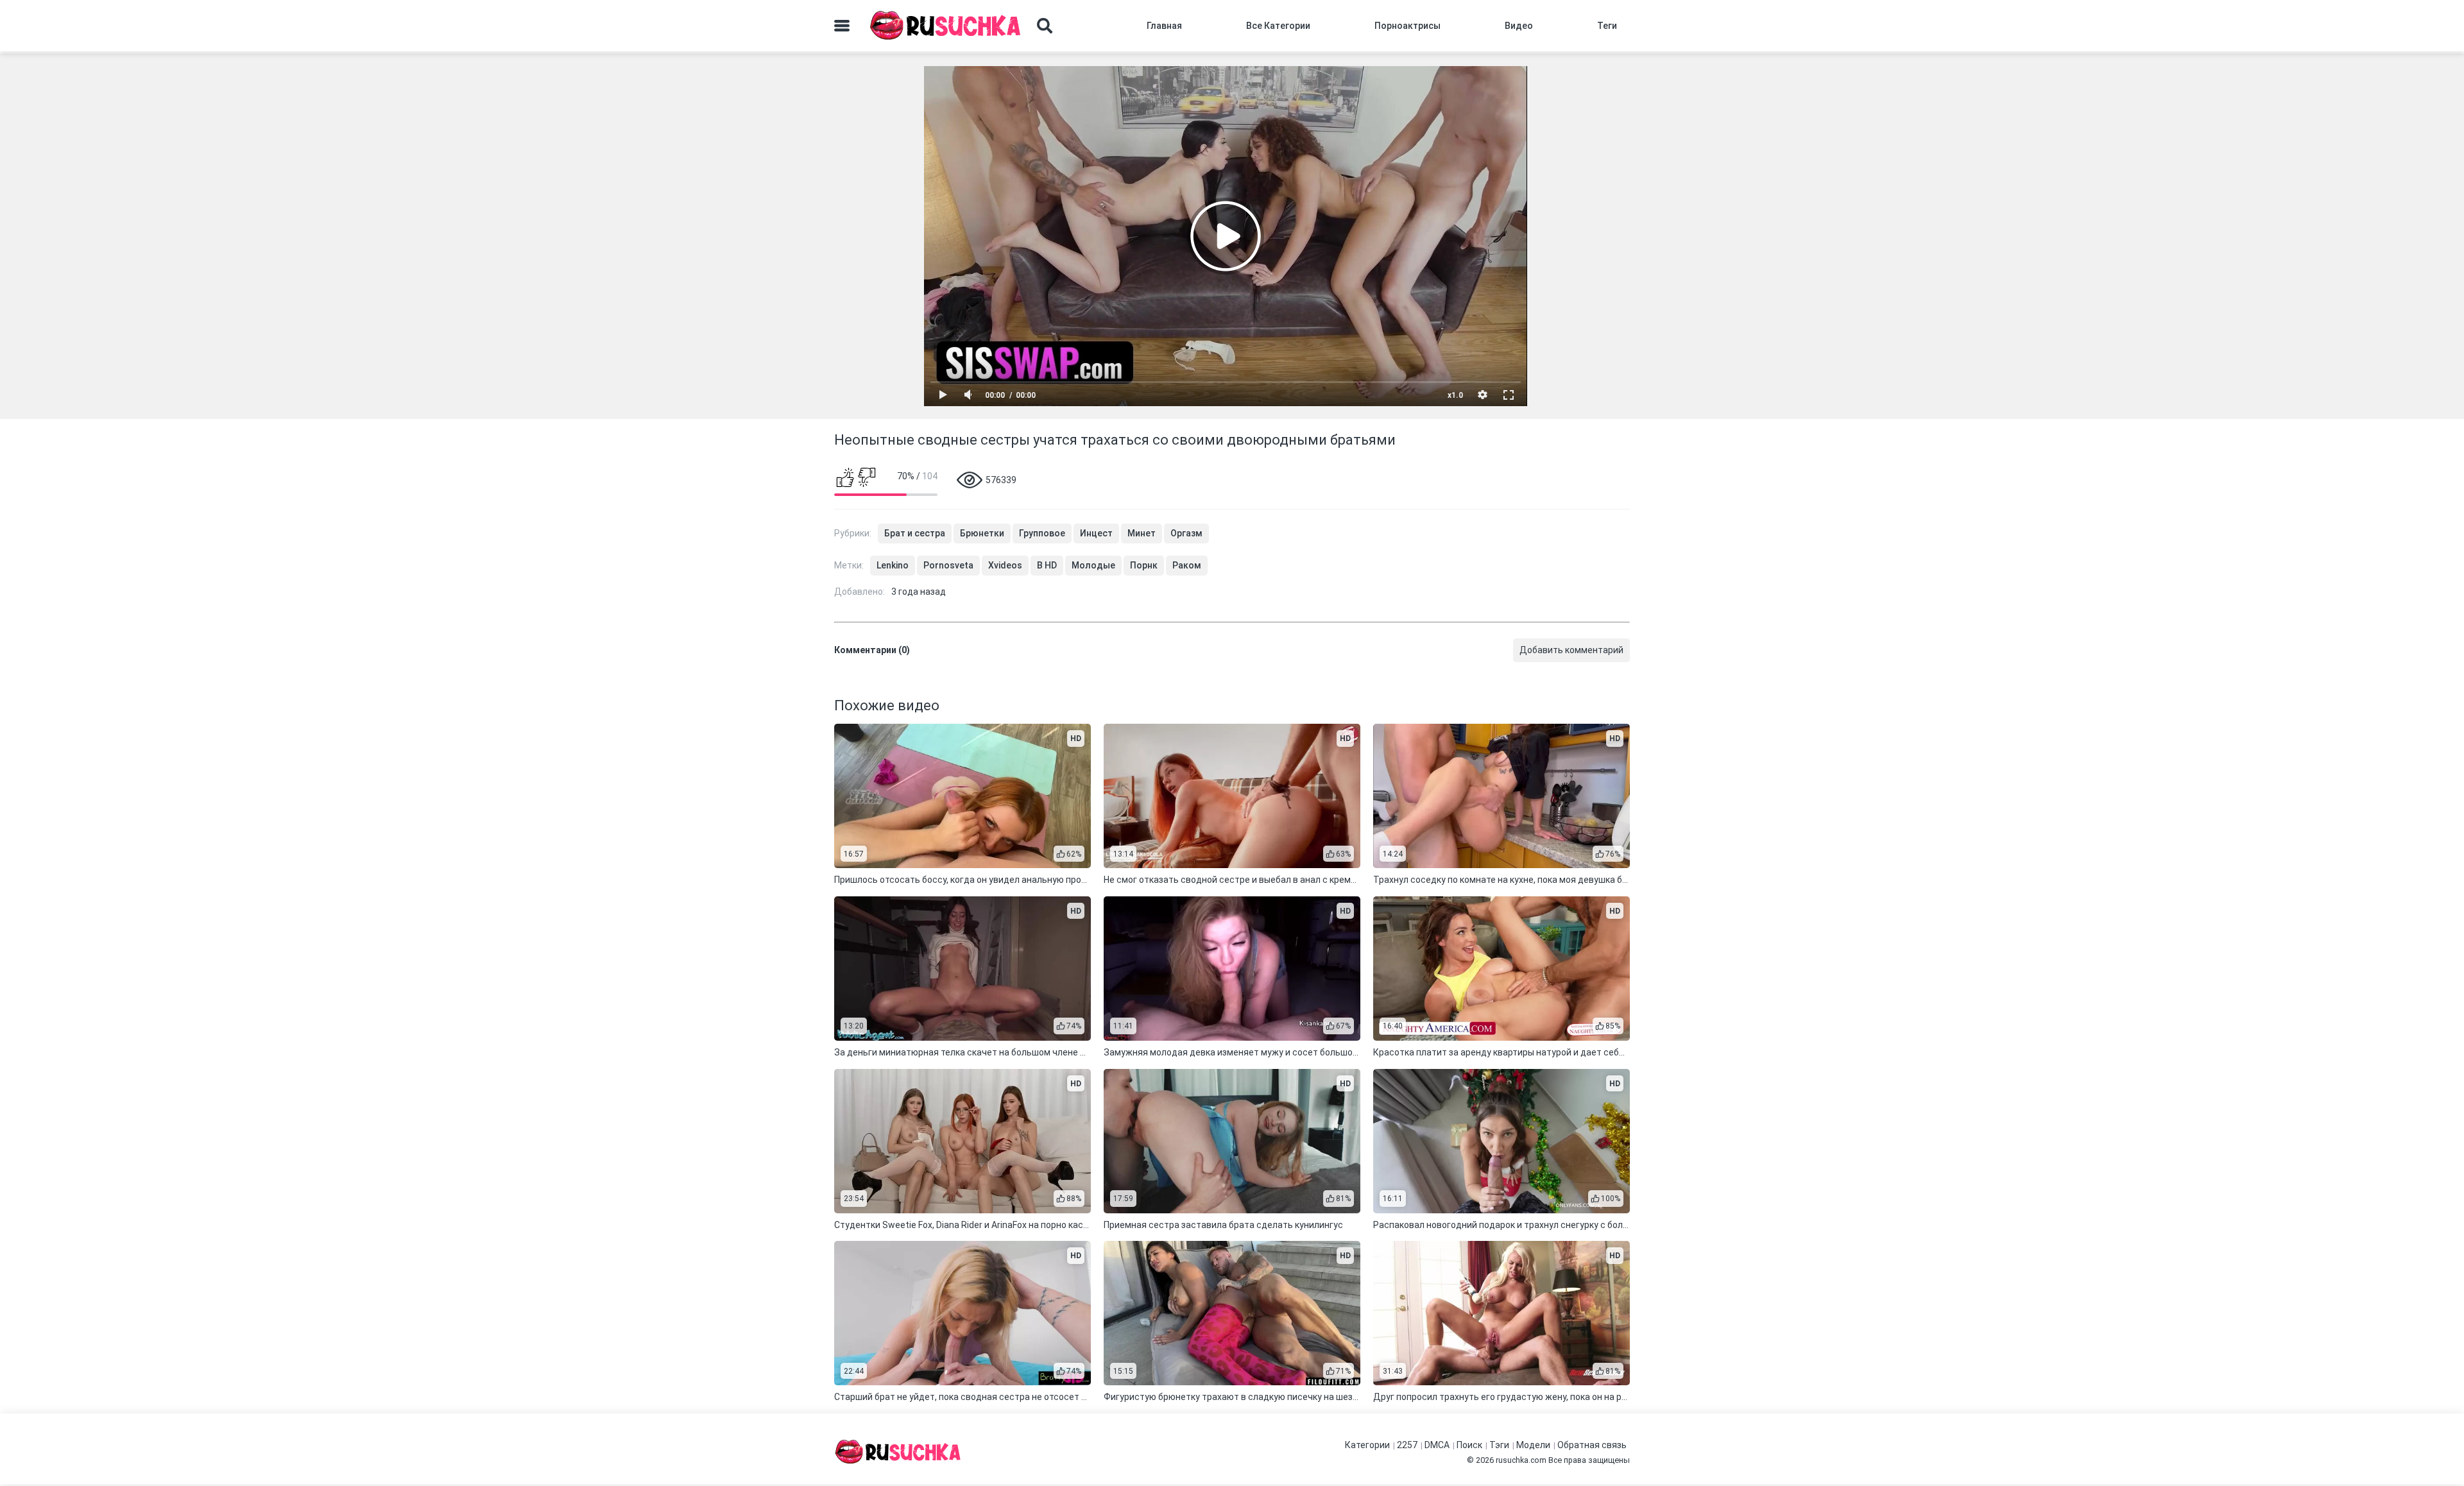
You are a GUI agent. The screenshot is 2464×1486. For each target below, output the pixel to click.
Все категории (1278, 26)
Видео (1519, 26)
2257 (1407, 1445)
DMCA (1437, 1445)
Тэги (1499, 1445)
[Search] (1045, 26)
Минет (1142, 533)
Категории (1367, 1445)
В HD (1047, 565)
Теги (1607, 26)
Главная (1164, 26)
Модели (1533, 1445)
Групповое (1042, 533)
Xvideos (1005, 565)
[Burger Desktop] (842, 26)
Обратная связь (1592, 1445)
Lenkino (893, 565)
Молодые (1093, 565)
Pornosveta (948, 565)
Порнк (1144, 565)
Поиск (1469, 1445)
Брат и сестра (915, 533)
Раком (1187, 565)
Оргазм (1186, 533)
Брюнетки (982, 533)
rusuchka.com (1521, 1460)
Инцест (1096, 533)
